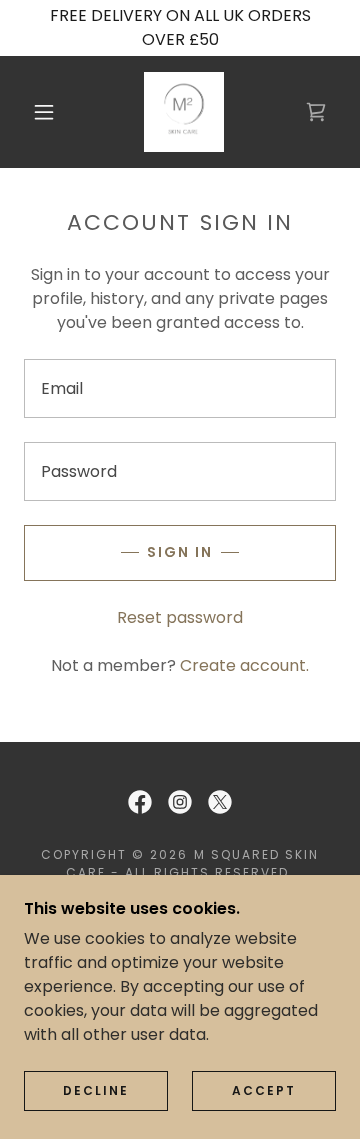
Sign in (180, 552)
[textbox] (180, 388)
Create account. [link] (244, 665)
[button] (44, 112)
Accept (264, 1090)
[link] (184, 112)
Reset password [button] (180, 617)
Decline (96, 1090)
